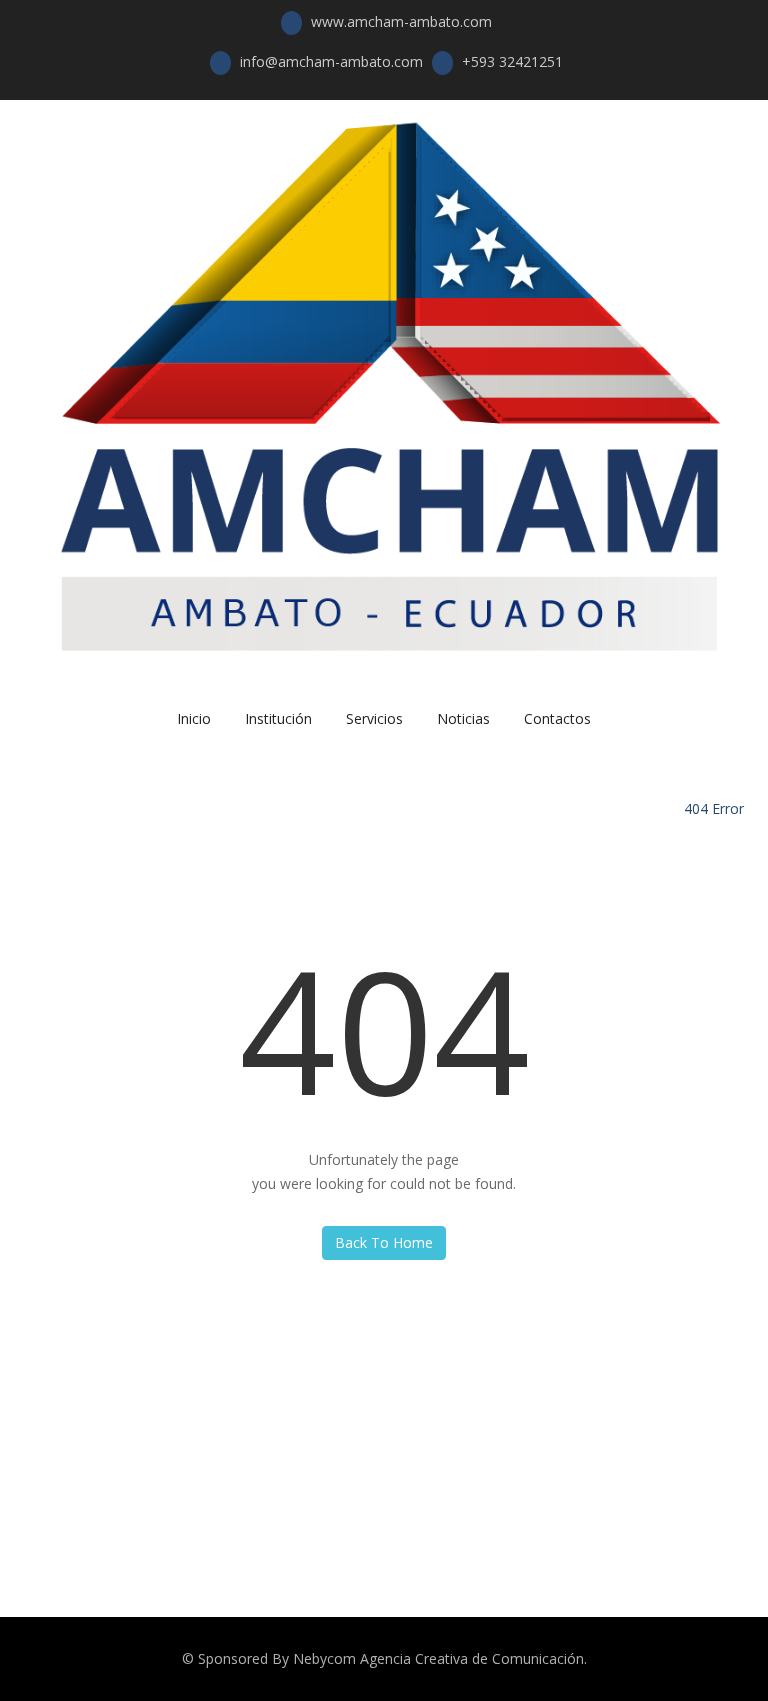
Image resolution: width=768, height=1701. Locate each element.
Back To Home (384, 1242)
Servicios (374, 718)
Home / (655, 808)
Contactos (557, 718)
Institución (278, 718)
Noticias (463, 718)
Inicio (194, 718)
